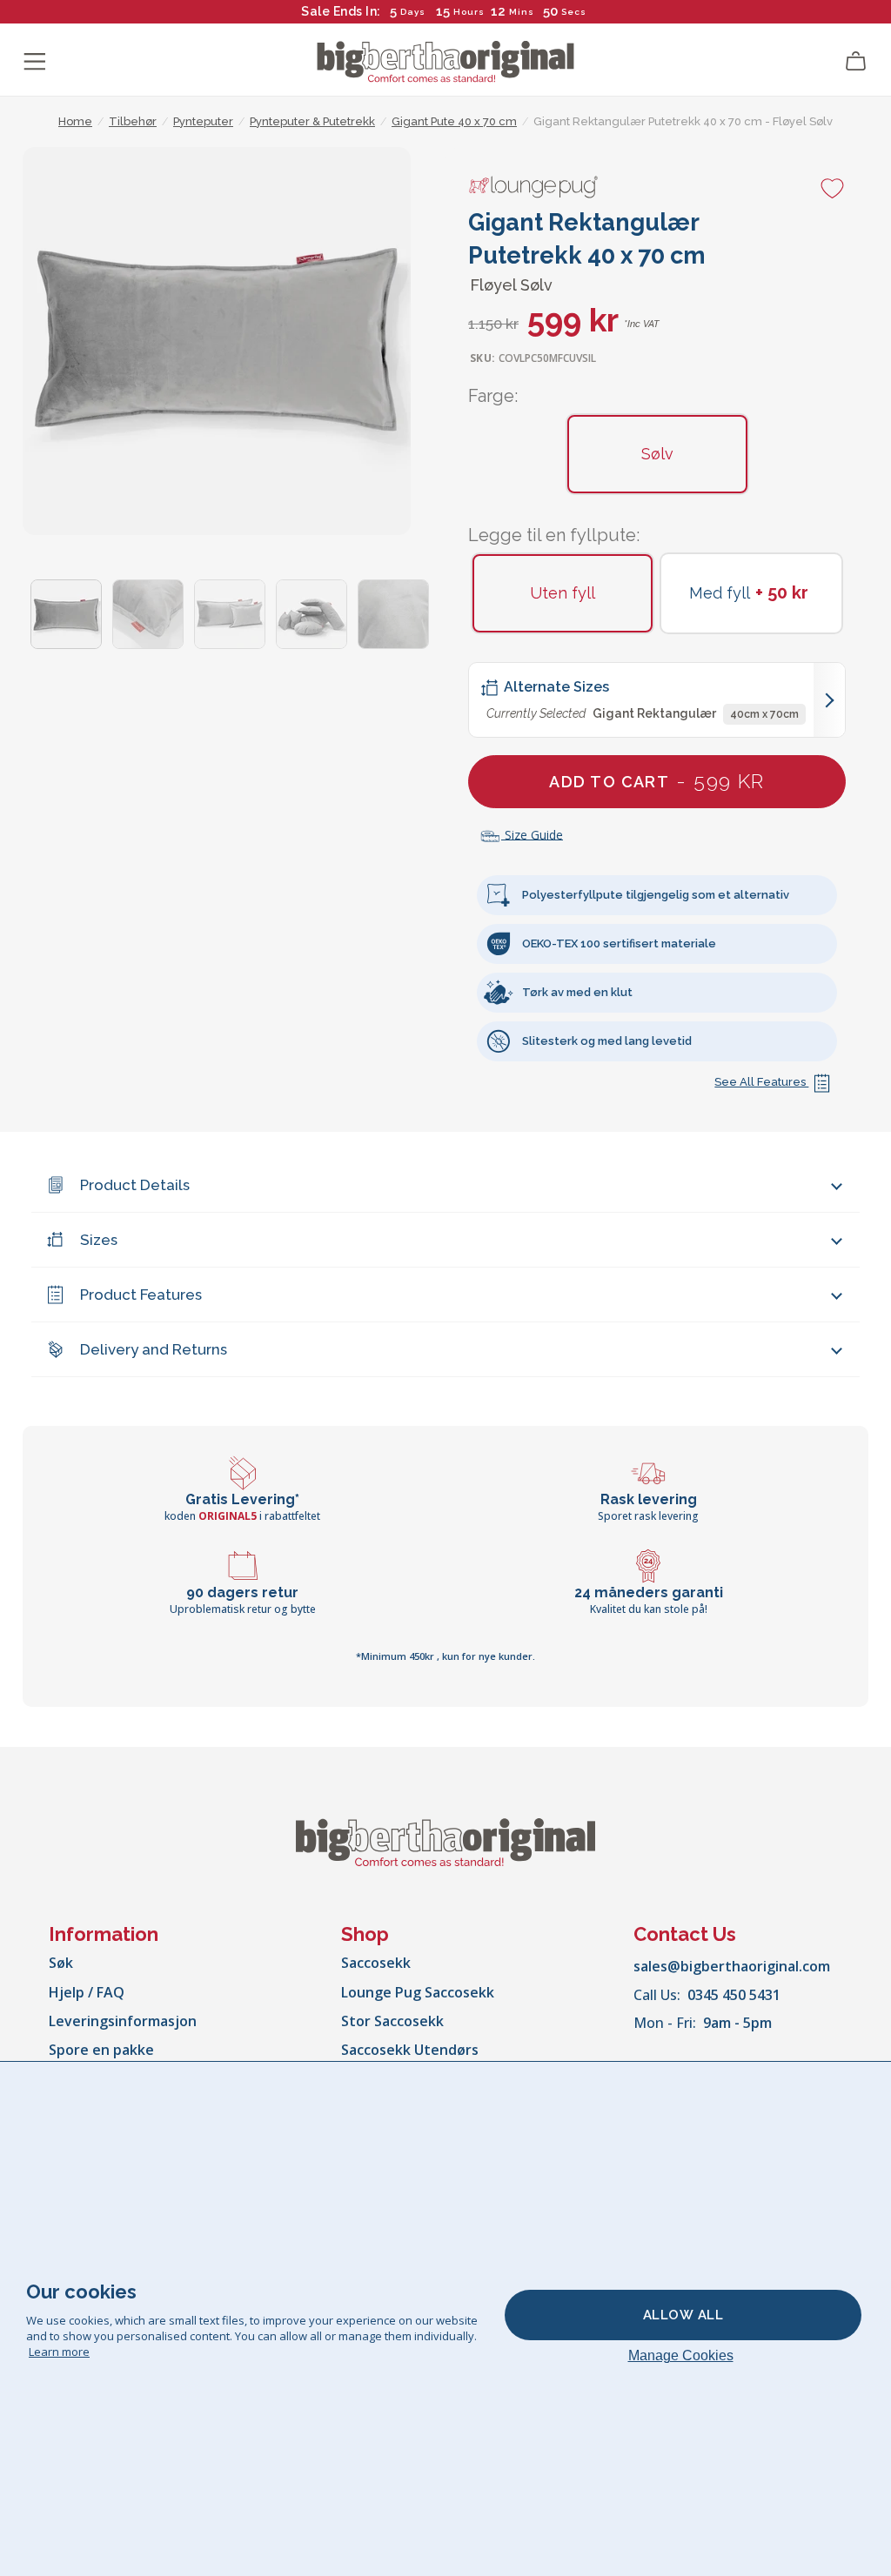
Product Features (141, 1295)
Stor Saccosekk (392, 2021)
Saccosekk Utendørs (410, 2050)
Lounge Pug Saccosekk (418, 1992)
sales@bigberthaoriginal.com (732, 1966)
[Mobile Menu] (35, 62)
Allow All (683, 2315)
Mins (522, 12)
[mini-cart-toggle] (856, 62)
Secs (574, 12)
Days (413, 12)
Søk (61, 1963)
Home (75, 121)
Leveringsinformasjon (123, 2021)
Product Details (135, 1185)
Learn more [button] (59, 2352)
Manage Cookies (681, 2355)
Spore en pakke (101, 2050)
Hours (469, 12)
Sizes (99, 1240)
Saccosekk (376, 1963)
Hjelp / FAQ (87, 1992)
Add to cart (657, 781)
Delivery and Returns (154, 1349)
